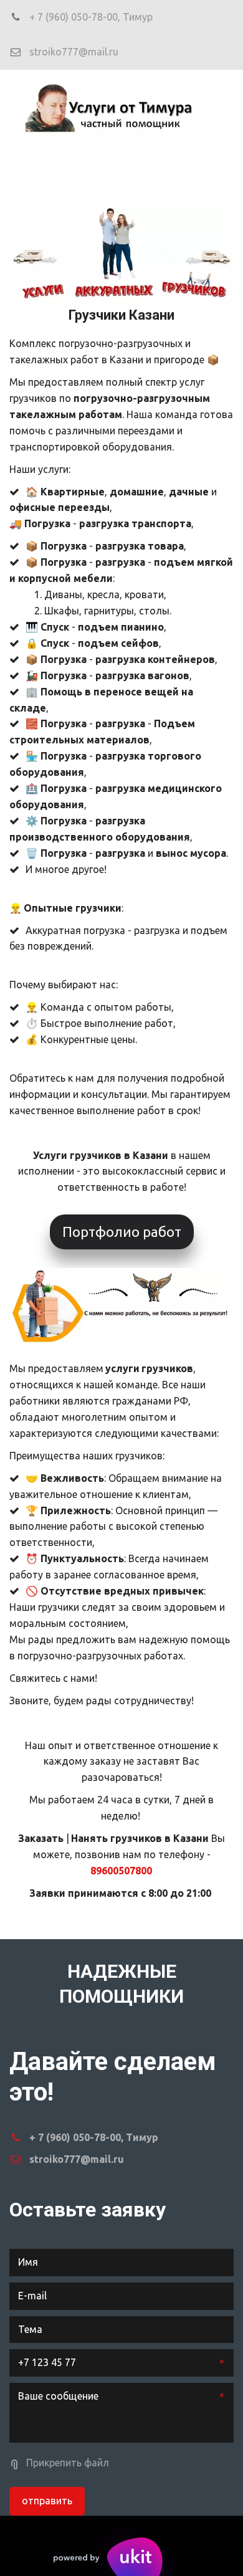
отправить (47, 2501)
